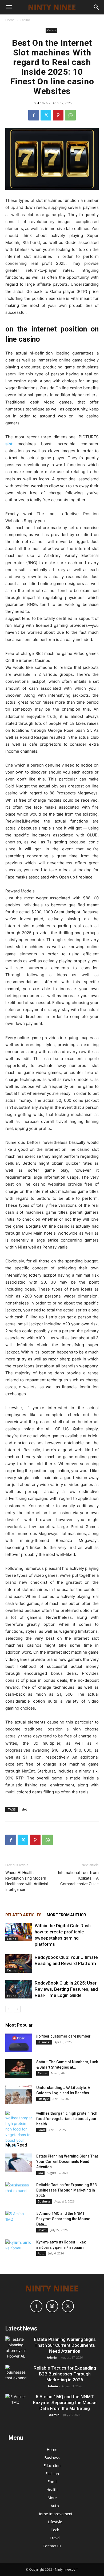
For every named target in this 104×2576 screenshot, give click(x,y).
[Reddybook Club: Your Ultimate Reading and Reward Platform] (19, 1964)
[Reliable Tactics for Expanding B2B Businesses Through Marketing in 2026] (19, 2192)
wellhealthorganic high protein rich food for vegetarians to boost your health (67, 2119)
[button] (9, 7)
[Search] (97, 7)
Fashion (52, 2474)
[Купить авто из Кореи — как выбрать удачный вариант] (19, 2249)
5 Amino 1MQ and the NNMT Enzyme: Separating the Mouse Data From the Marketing (65, 2402)
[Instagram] (52, 2306)
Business (44, 2042)
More (52, 2498)
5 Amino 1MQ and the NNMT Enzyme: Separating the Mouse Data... (63, 2219)
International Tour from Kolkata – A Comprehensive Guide (78, 1878)
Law (40, 2173)
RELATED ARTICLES (23, 1915)
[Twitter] (46, 115)
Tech (55, 2530)
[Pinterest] (58, 115)
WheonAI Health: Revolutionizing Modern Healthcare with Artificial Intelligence (27, 1881)
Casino (25, 20)
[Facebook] (34, 115)
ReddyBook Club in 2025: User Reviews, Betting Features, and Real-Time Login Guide (66, 1989)
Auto (41, 2253)
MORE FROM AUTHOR (66, 1915)
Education (52, 2466)
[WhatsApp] (70, 115)
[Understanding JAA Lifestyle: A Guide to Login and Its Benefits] (19, 2094)
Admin (43, 103)
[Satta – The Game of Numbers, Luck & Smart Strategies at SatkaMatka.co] (19, 2069)
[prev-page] (9, 2009)
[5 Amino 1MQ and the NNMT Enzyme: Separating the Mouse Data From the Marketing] (19, 2220)
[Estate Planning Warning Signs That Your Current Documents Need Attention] (19, 2163)
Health (42, 2230)
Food (41, 2130)
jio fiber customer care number (63, 2036)
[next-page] (17, 2009)
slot (24, 1809)
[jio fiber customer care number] (19, 2043)
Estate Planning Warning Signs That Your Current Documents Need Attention (67, 2162)
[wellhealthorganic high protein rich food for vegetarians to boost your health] (19, 2130)
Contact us (52, 2546)
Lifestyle (43, 2099)
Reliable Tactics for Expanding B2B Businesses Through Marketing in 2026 (67, 2190)
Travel (55, 2538)
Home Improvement (55, 2514)
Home (10, 20)
